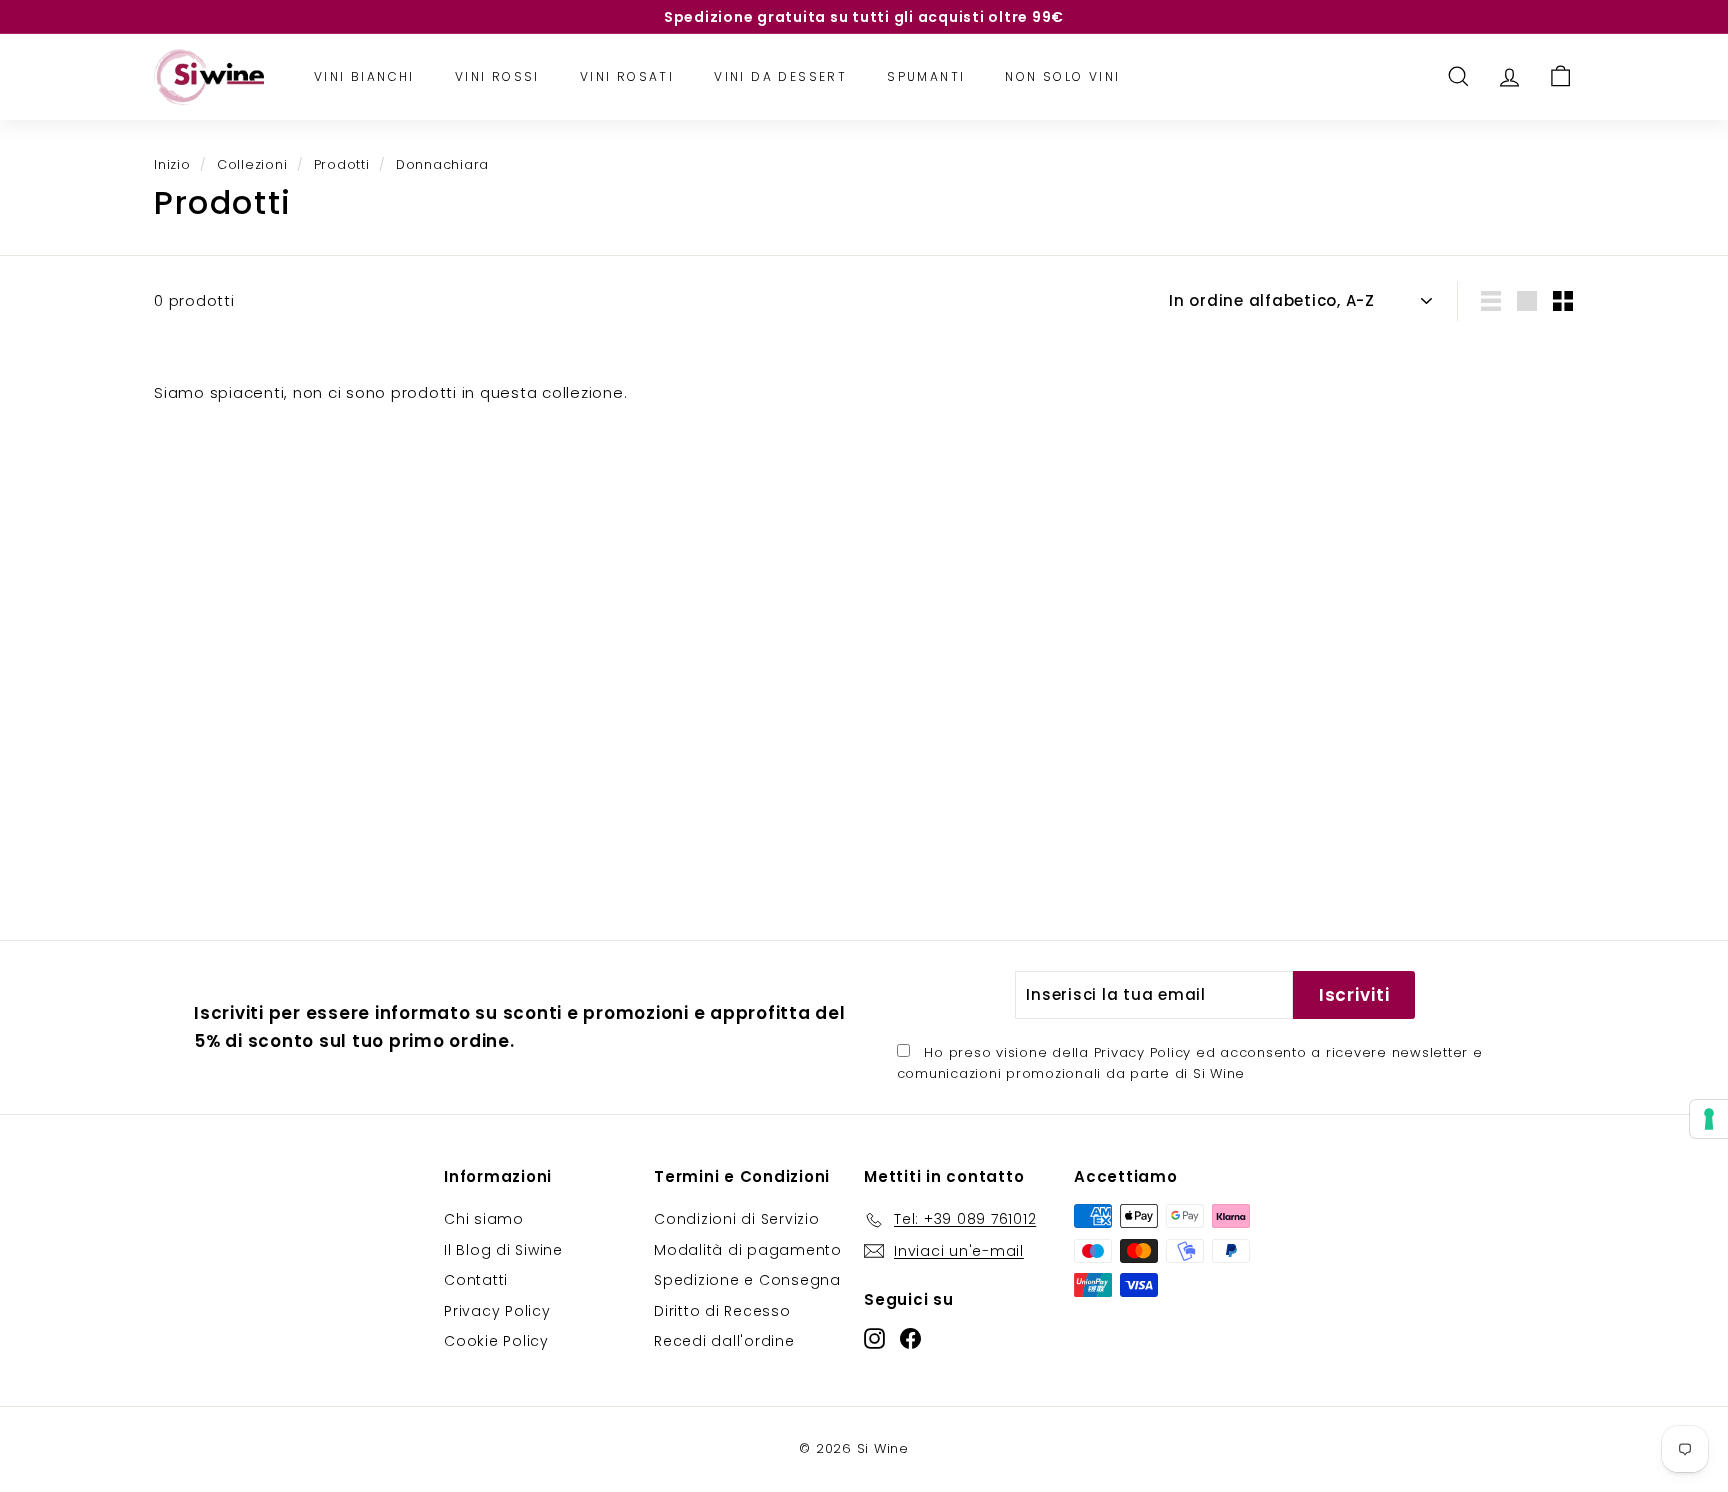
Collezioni (252, 164)
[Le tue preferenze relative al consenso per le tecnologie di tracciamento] (1709, 1119)
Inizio (172, 164)
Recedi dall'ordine (724, 1341)
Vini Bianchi (364, 76)
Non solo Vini (1062, 76)
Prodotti (342, 164)
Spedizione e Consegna (747, 1280)
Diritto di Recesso (722, 1311)
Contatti (476, 1280)
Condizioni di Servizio (737, 1219)
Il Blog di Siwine (503, 1250)
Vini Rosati (627, 76)
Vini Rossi (497, 76)
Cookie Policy (496, 1341)
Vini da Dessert (780, 76)
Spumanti (926, 76)
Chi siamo (484, 1219)
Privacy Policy (1143, 1052)
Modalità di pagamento (748, 1250)
